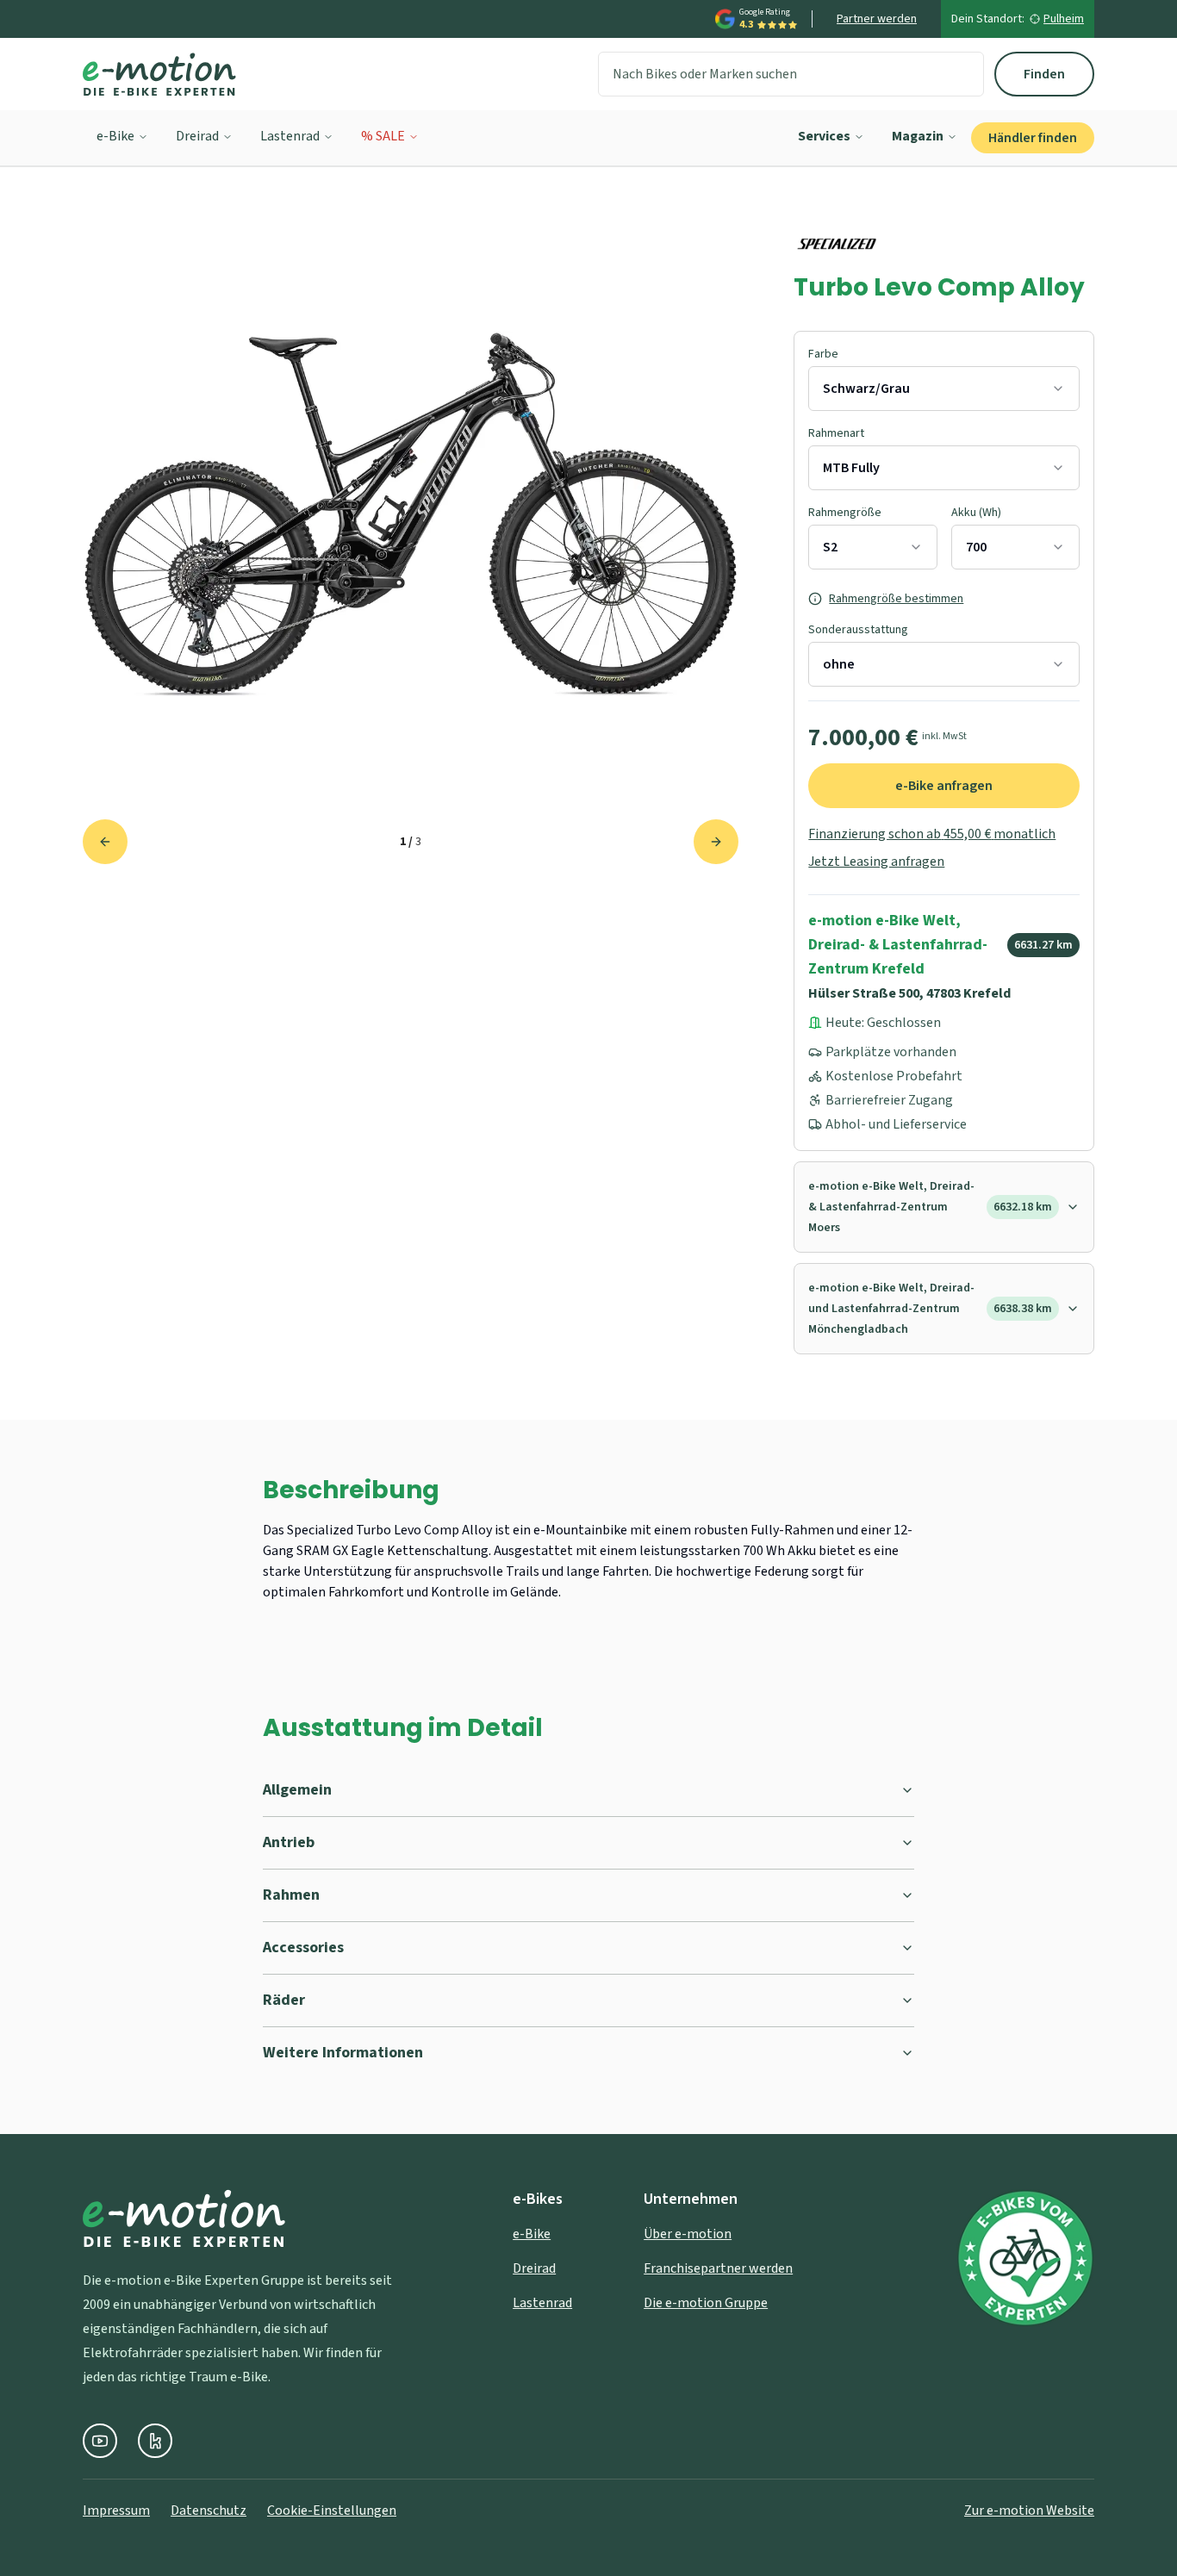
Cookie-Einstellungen (332, 2511)
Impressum (116, 2511)
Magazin (918, 136)
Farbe (823, 354)
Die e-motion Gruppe (706, 2303)
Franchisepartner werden (718, 2268)
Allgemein (297, 1790)
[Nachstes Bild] (716, 842)
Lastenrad (290, 136)
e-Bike (115, 136)
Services (824, 136)
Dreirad (197, 136)
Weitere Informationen (343, 2053)
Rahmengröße (845, 513)
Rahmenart (836, 433)
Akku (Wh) (976, 513)
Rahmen (291, 1895)
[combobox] (944, 389)
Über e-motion (688, 2234)
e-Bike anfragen (944, 786)
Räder (284, 2000)
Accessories (303, 1948)
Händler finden (1033, 138)
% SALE (383, 136)
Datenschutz (209, 2511)
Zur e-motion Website (1029, 2511)
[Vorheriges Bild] (105, 842)
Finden (1044, 74)
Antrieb (289, 1842)
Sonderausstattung (858, 630)
